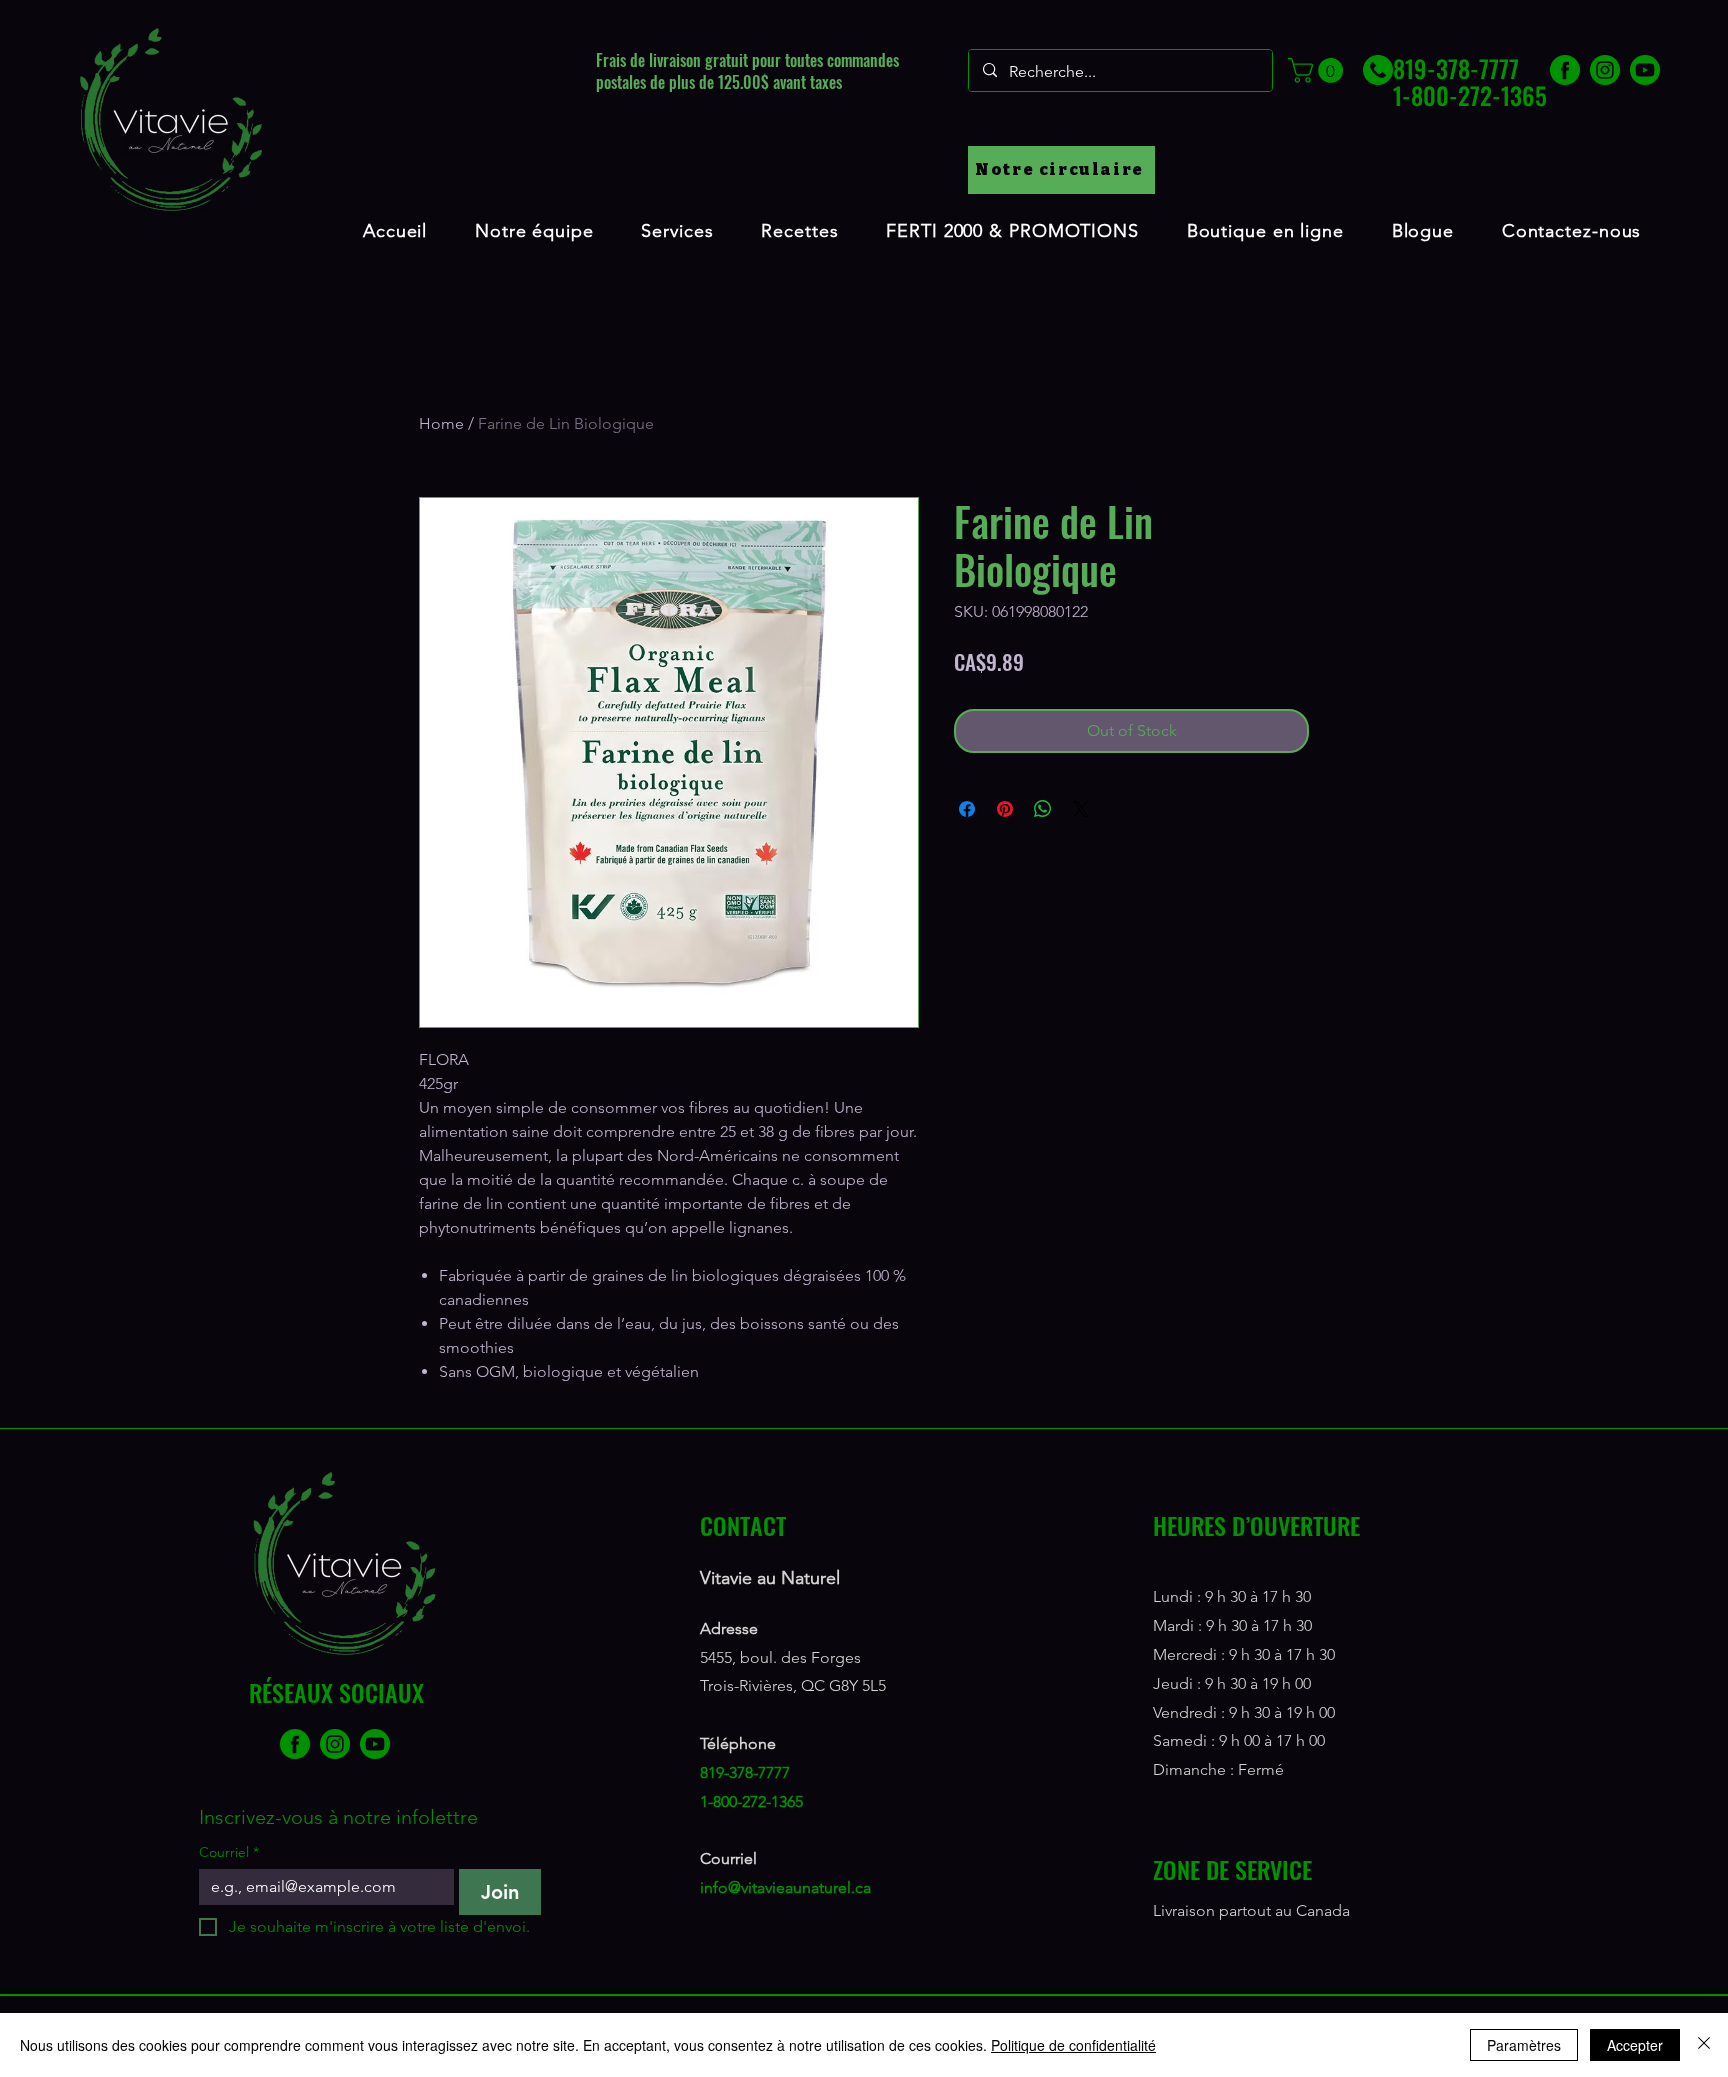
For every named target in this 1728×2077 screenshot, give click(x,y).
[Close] (1704, 2045)
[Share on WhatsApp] (1043, 809)
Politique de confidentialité (1073, 2045)
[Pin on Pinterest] (1005, 809)
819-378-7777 (745, 1772)
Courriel (229, 1852)
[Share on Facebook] (967, 809)
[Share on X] (1081, 809)
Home (441, 423)
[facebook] (1565, 70)
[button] (1318, 70)
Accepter (1635, 2045)
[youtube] (1645, 70)
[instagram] (1605, 70)
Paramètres (1524, 2045)
